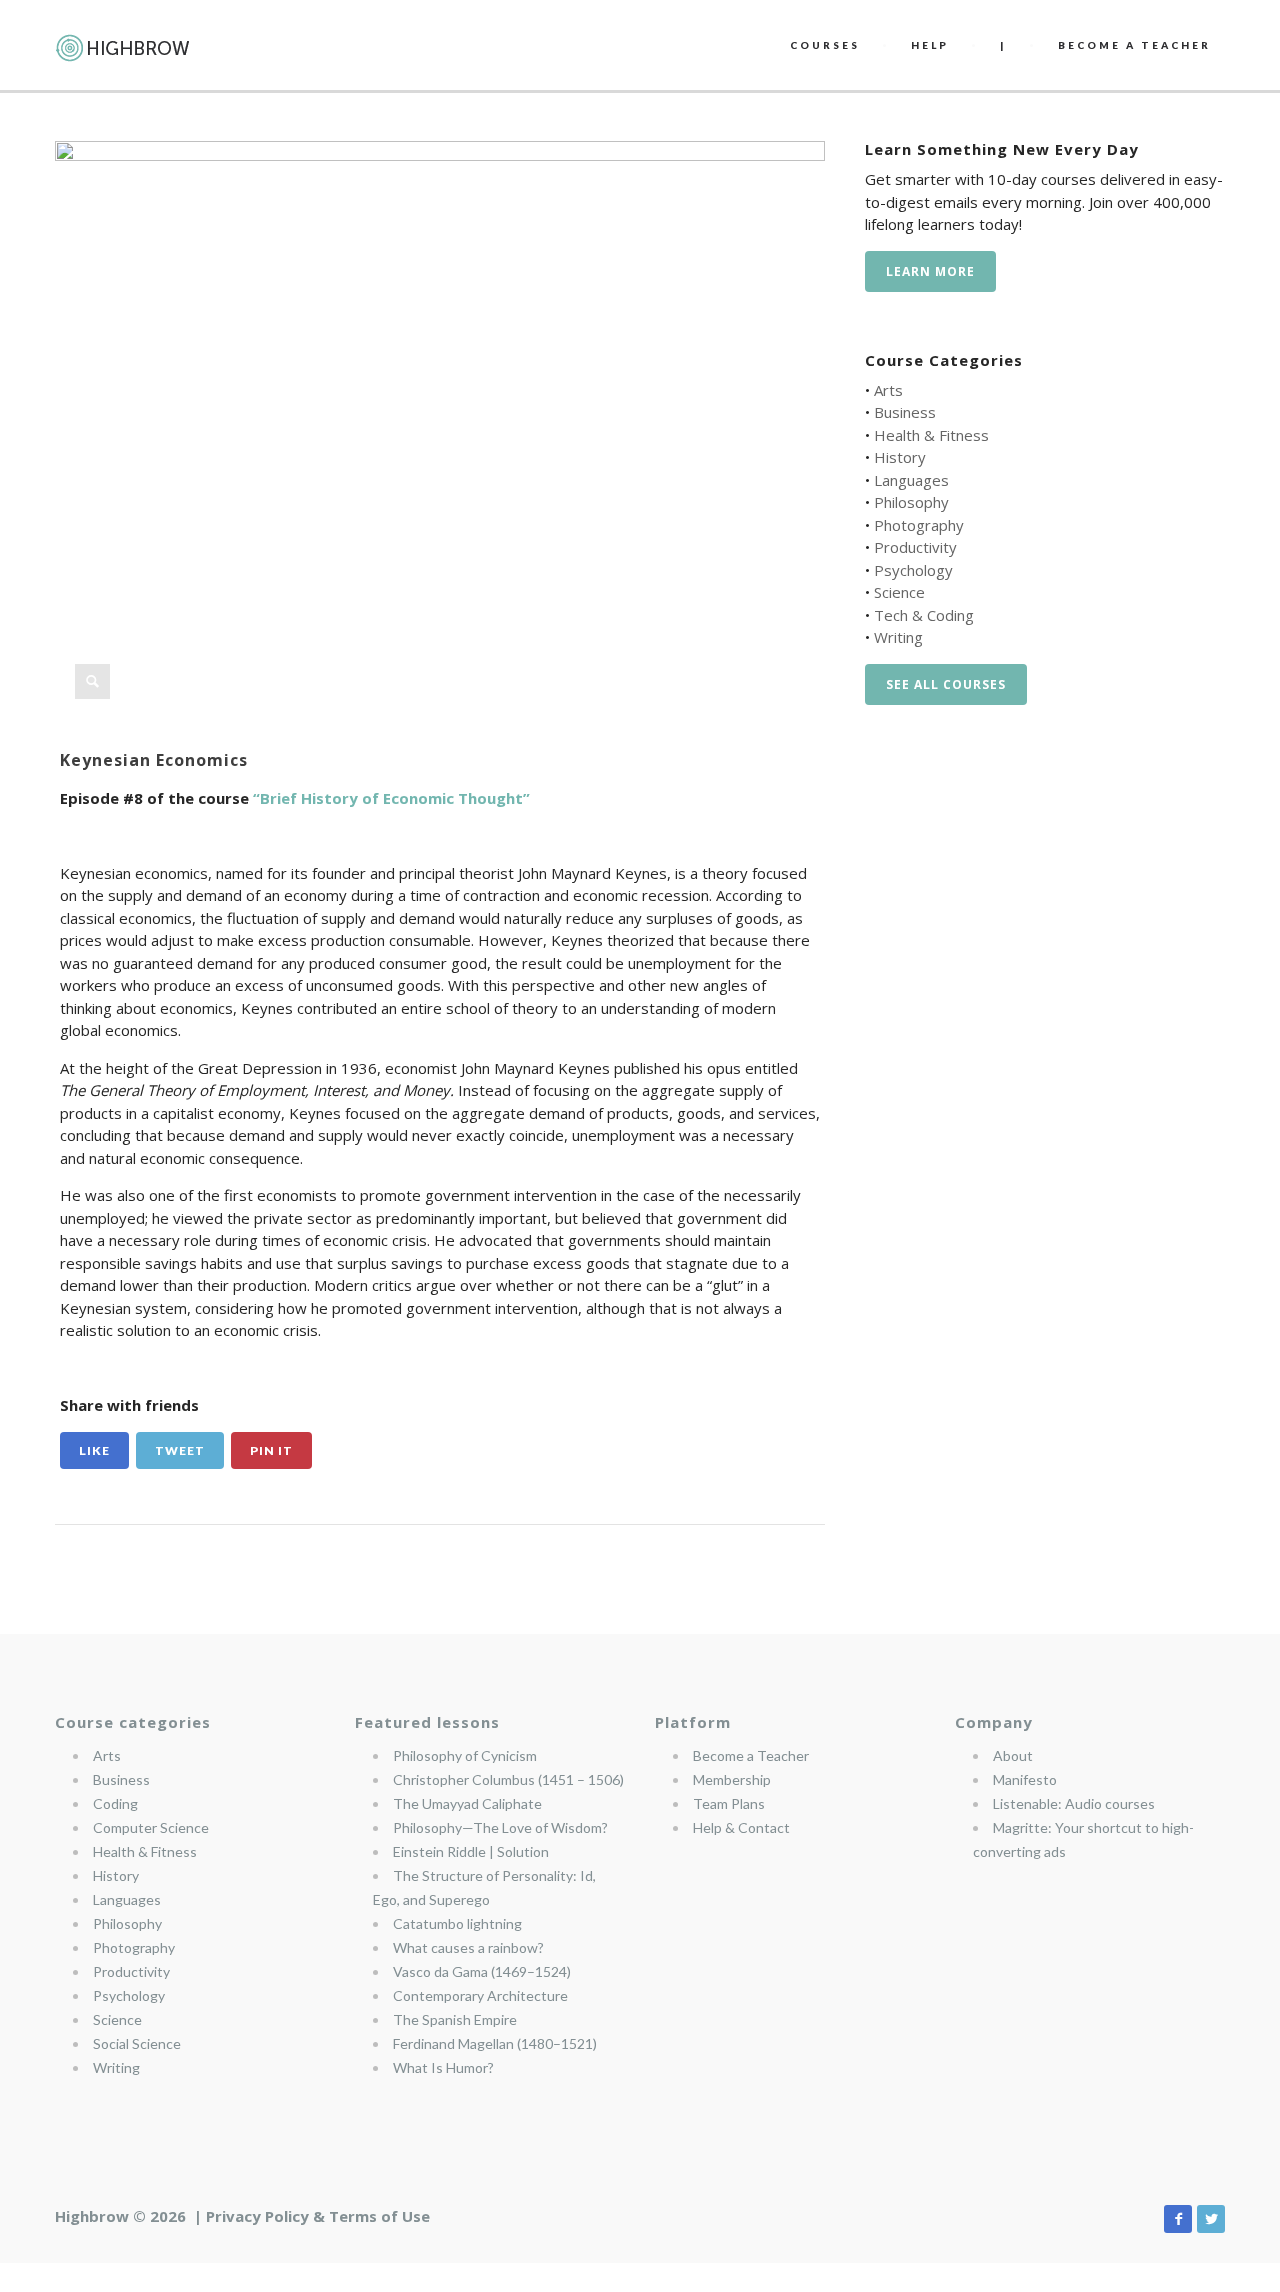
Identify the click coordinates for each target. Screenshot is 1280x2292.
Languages (911, 480)
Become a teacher (1134, 45)
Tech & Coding (924, 615)
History (900, 457)
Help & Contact (741, 1827)
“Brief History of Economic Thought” (391, 798)
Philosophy (911, 502)
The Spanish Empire (455, 2019)
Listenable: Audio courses (1074, 1803)
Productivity (915, 547)
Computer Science (151, 1827)
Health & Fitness (931, 435)
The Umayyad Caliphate (467, 1803)
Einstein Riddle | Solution (471, 1851)
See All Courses (946, 684)
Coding (115, 1803)
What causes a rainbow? (468, 1947)
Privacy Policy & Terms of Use (318, 2216)
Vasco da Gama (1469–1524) (482, 1971)
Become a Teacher (751, 1755)
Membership (732, 1779)
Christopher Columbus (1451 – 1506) (508, 1779)
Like (94, 1450)
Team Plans (729, 1803)
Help (930, 45)
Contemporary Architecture (480, 1995)
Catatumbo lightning (457, 1923)
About (1013, 1755)
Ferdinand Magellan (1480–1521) (495, 2043)
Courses (825, 45)
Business (905, 412)
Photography (919, 525)
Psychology (913, 570)
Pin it (271, 1450)
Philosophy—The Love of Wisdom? (500, 1827)
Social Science (137, 2043)
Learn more (930, 271)
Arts (888, 390)
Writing (898, 637)
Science (899, 592)
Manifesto (1025, 1779)
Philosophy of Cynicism (465, 1755)
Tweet (180, 1450)
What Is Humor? (443, 2067)
